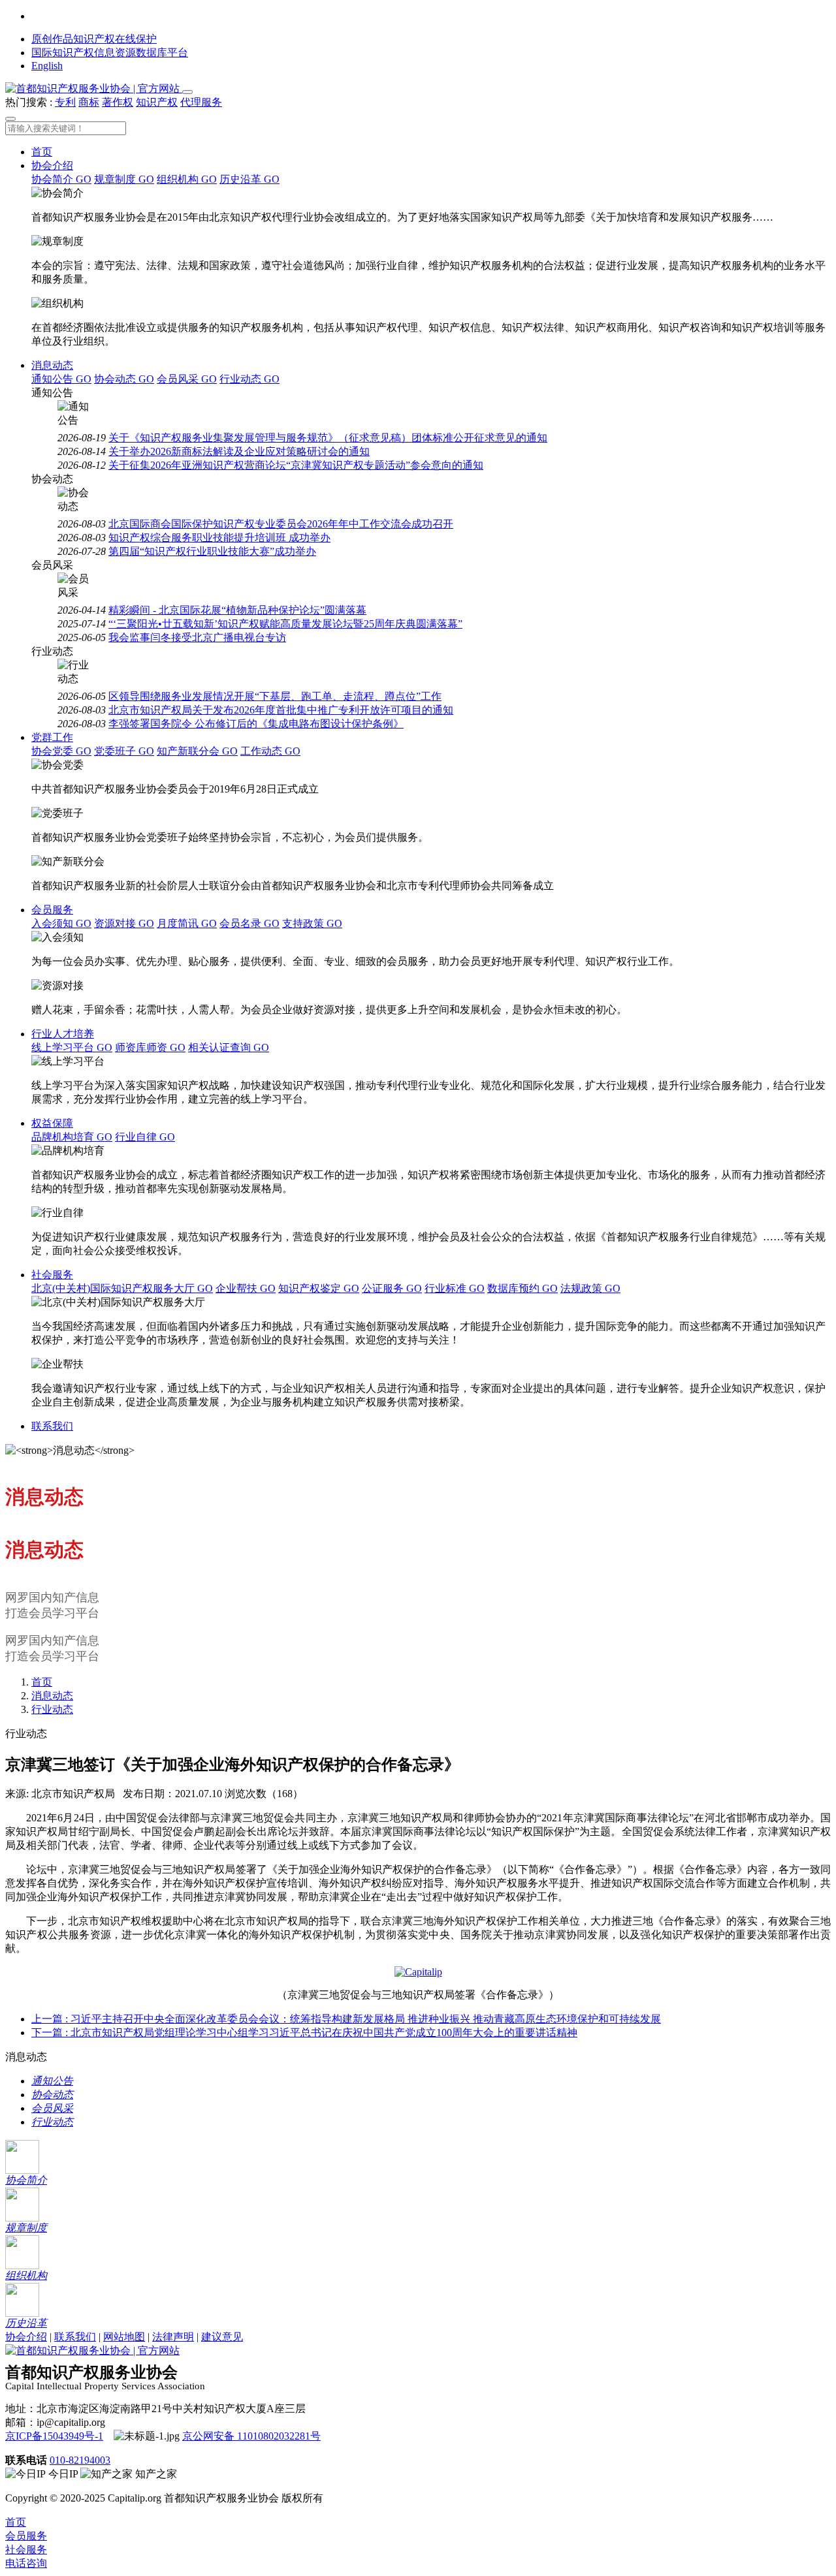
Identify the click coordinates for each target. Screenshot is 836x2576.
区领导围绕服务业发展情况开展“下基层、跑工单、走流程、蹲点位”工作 (275, 696)
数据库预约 (522, 1288)
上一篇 (346, 2019)
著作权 (118, 102)
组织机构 (187, 179)
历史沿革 (249, 179)
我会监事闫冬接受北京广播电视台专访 (197, 637)
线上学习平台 (72, 1047)
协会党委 (61, 751)
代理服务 (201, 102)
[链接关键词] (418, 1972)
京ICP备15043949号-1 (54, 2436)
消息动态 (52, 365)
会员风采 (187, 379)
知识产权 (157, 102)
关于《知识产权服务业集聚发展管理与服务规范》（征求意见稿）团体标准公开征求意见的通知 (328, 438)
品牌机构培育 (72, 1137)
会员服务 (52, 910)
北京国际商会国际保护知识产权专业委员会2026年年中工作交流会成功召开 (281, 524)
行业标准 (455, 1288)
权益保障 (52, 1123)
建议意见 (222, 2337)
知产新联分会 (197, 751)
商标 (89, 102)
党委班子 (124, 751)
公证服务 (392, 1288)
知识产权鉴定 (319, 1288)
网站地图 (124, 2337)
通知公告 (61, 379)
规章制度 (124, 179)
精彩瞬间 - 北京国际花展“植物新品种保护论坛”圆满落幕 (237, 610)
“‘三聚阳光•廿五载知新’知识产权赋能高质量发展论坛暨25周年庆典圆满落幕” (285, 624)
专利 (65, 102)
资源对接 (124, 923)
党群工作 (52, 737)
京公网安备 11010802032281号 (251, 2436)
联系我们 (52, 1426)
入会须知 (61, 923)
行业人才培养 (63, 1034)
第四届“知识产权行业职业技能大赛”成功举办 (212, 551)
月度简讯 (187, 923)
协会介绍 (52, 165)
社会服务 (52, 1275)
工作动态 (270, 751)
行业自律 (145, 1137)
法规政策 (590, 1288)
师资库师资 (150, 1047)
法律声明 (173, 2337)
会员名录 (249, 923)
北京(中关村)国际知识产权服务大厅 (122, 1288)
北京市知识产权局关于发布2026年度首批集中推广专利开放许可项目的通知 (281, 710)
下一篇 (304, 2033)
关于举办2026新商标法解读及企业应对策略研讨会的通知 (239, 451)
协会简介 (61, 179)
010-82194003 (80, 2460)
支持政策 (312, 923)
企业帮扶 (246, 1288)
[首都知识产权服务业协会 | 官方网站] (94, 88)
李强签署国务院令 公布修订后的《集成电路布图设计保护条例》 (256, 724)
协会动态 (124, 379)
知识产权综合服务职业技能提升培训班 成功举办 (219, 538)
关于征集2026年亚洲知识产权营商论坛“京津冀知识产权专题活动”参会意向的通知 (296, 465)
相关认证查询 (229, 1047)
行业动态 (249, 379)
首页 (42, 152)
